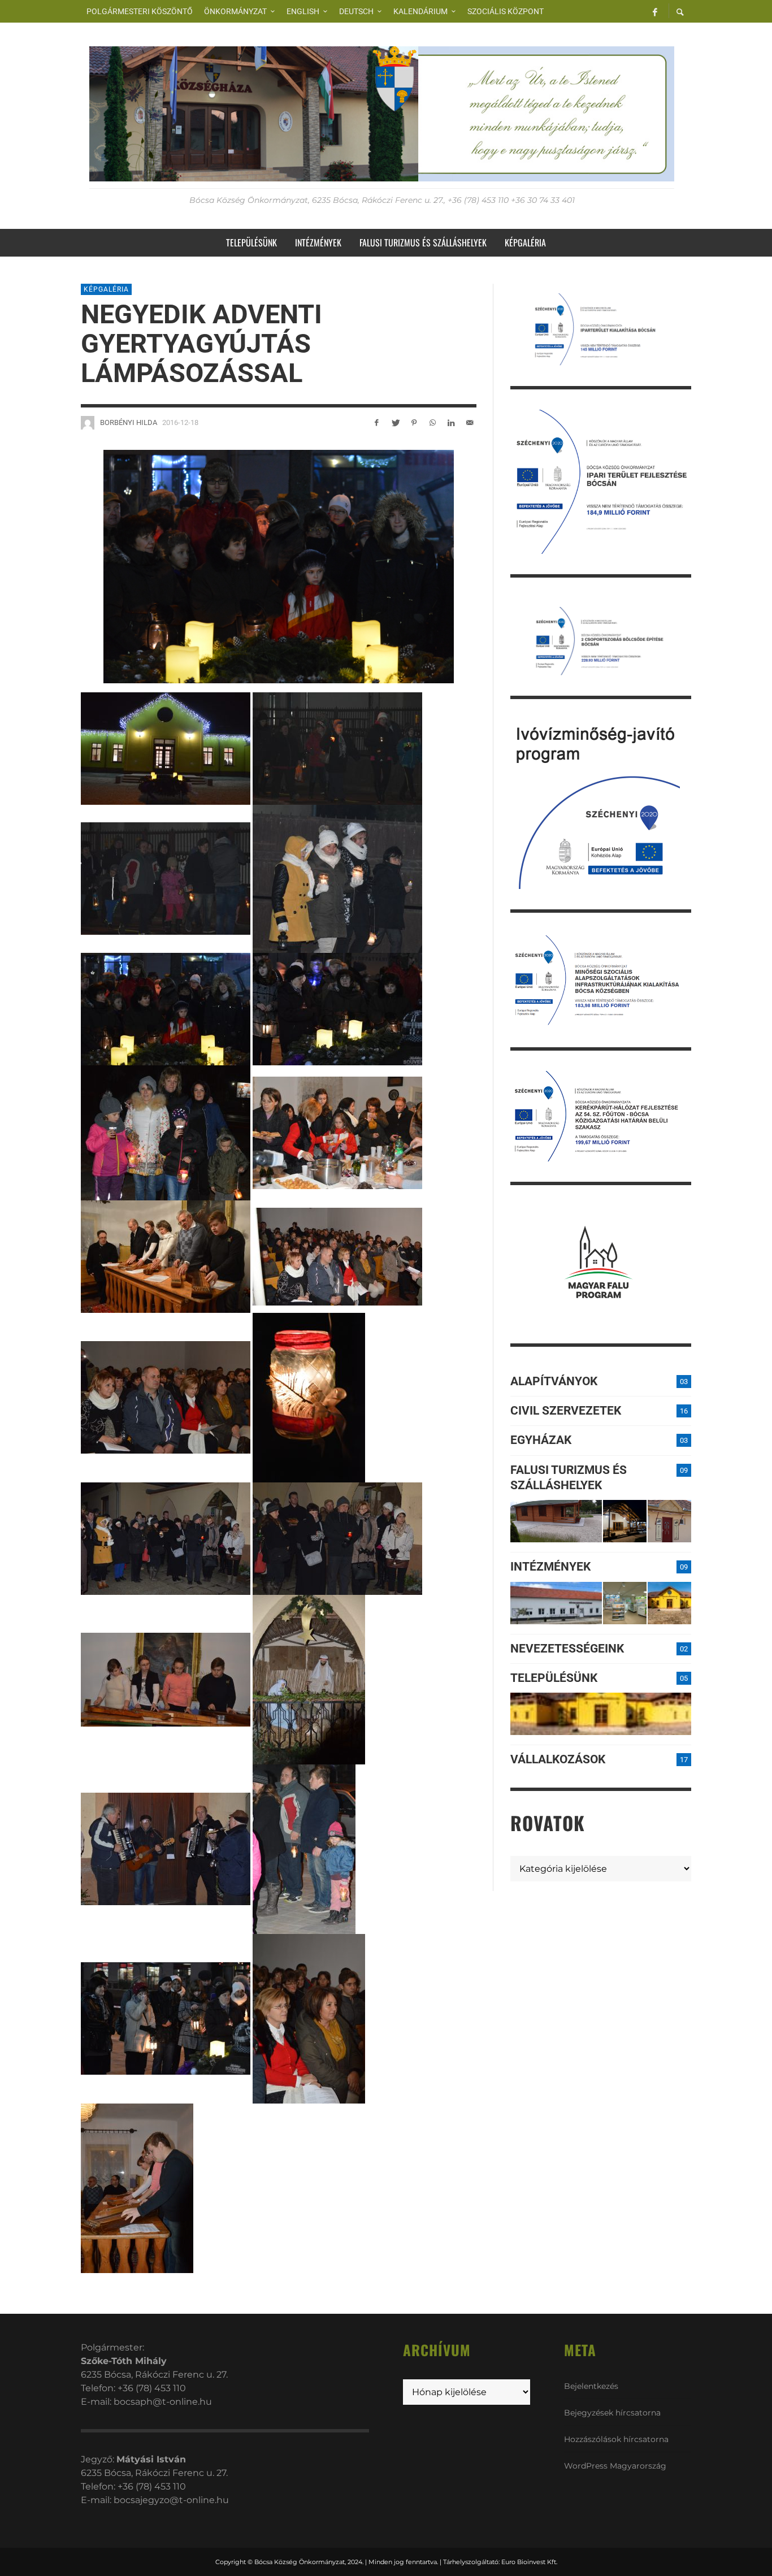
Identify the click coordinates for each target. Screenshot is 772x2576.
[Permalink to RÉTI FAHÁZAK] (556, 1521)
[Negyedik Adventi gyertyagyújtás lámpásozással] (279, 566)
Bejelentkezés (591, 2386)
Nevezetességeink (567, 1649)
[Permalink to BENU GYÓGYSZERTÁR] (625, 1603)
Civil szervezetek (566, 1411)
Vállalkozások (558, 1759)
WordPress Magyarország (615, 2466)
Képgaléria (106, 289)
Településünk (554, 1678)
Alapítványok (554, 1381)
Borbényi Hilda (129, 422)
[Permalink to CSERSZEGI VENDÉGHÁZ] (625, 1521)
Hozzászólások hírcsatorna (616, 2439)
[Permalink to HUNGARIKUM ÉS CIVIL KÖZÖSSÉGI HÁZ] (669, 1603)
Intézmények (550, 1567)
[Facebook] (655, 11)
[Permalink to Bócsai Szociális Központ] (556, 1603)
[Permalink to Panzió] (669, 1521)
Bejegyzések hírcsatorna (612, 2413)
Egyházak (541, 1440)
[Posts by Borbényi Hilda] (88, 423)
